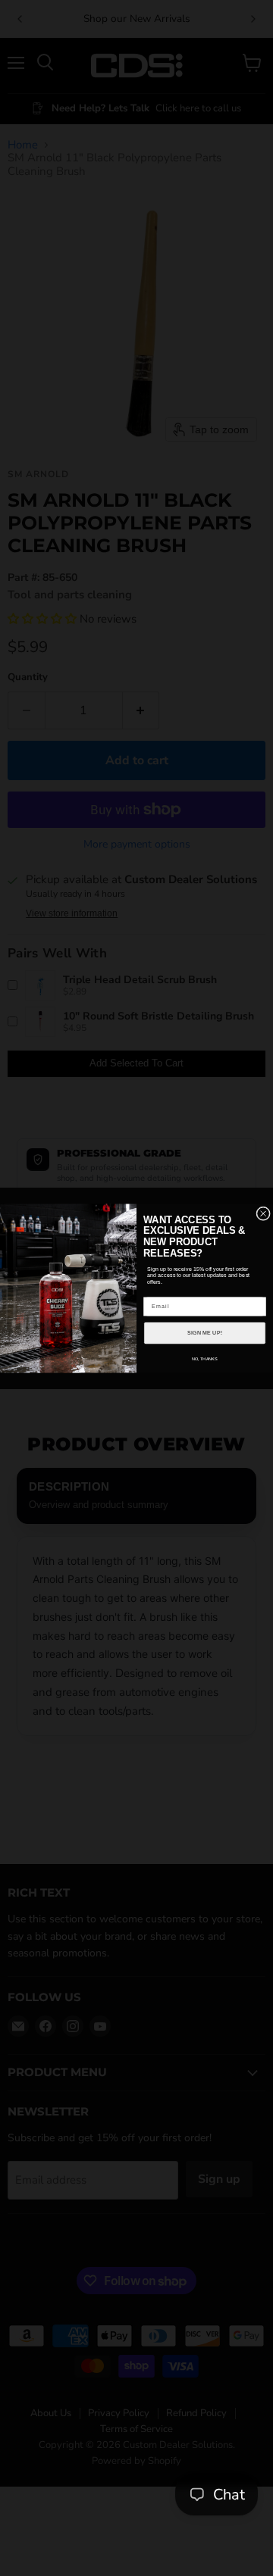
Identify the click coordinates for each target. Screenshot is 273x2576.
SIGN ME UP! (204, 1332)
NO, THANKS (205, 1358)
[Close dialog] (264, 1213)
